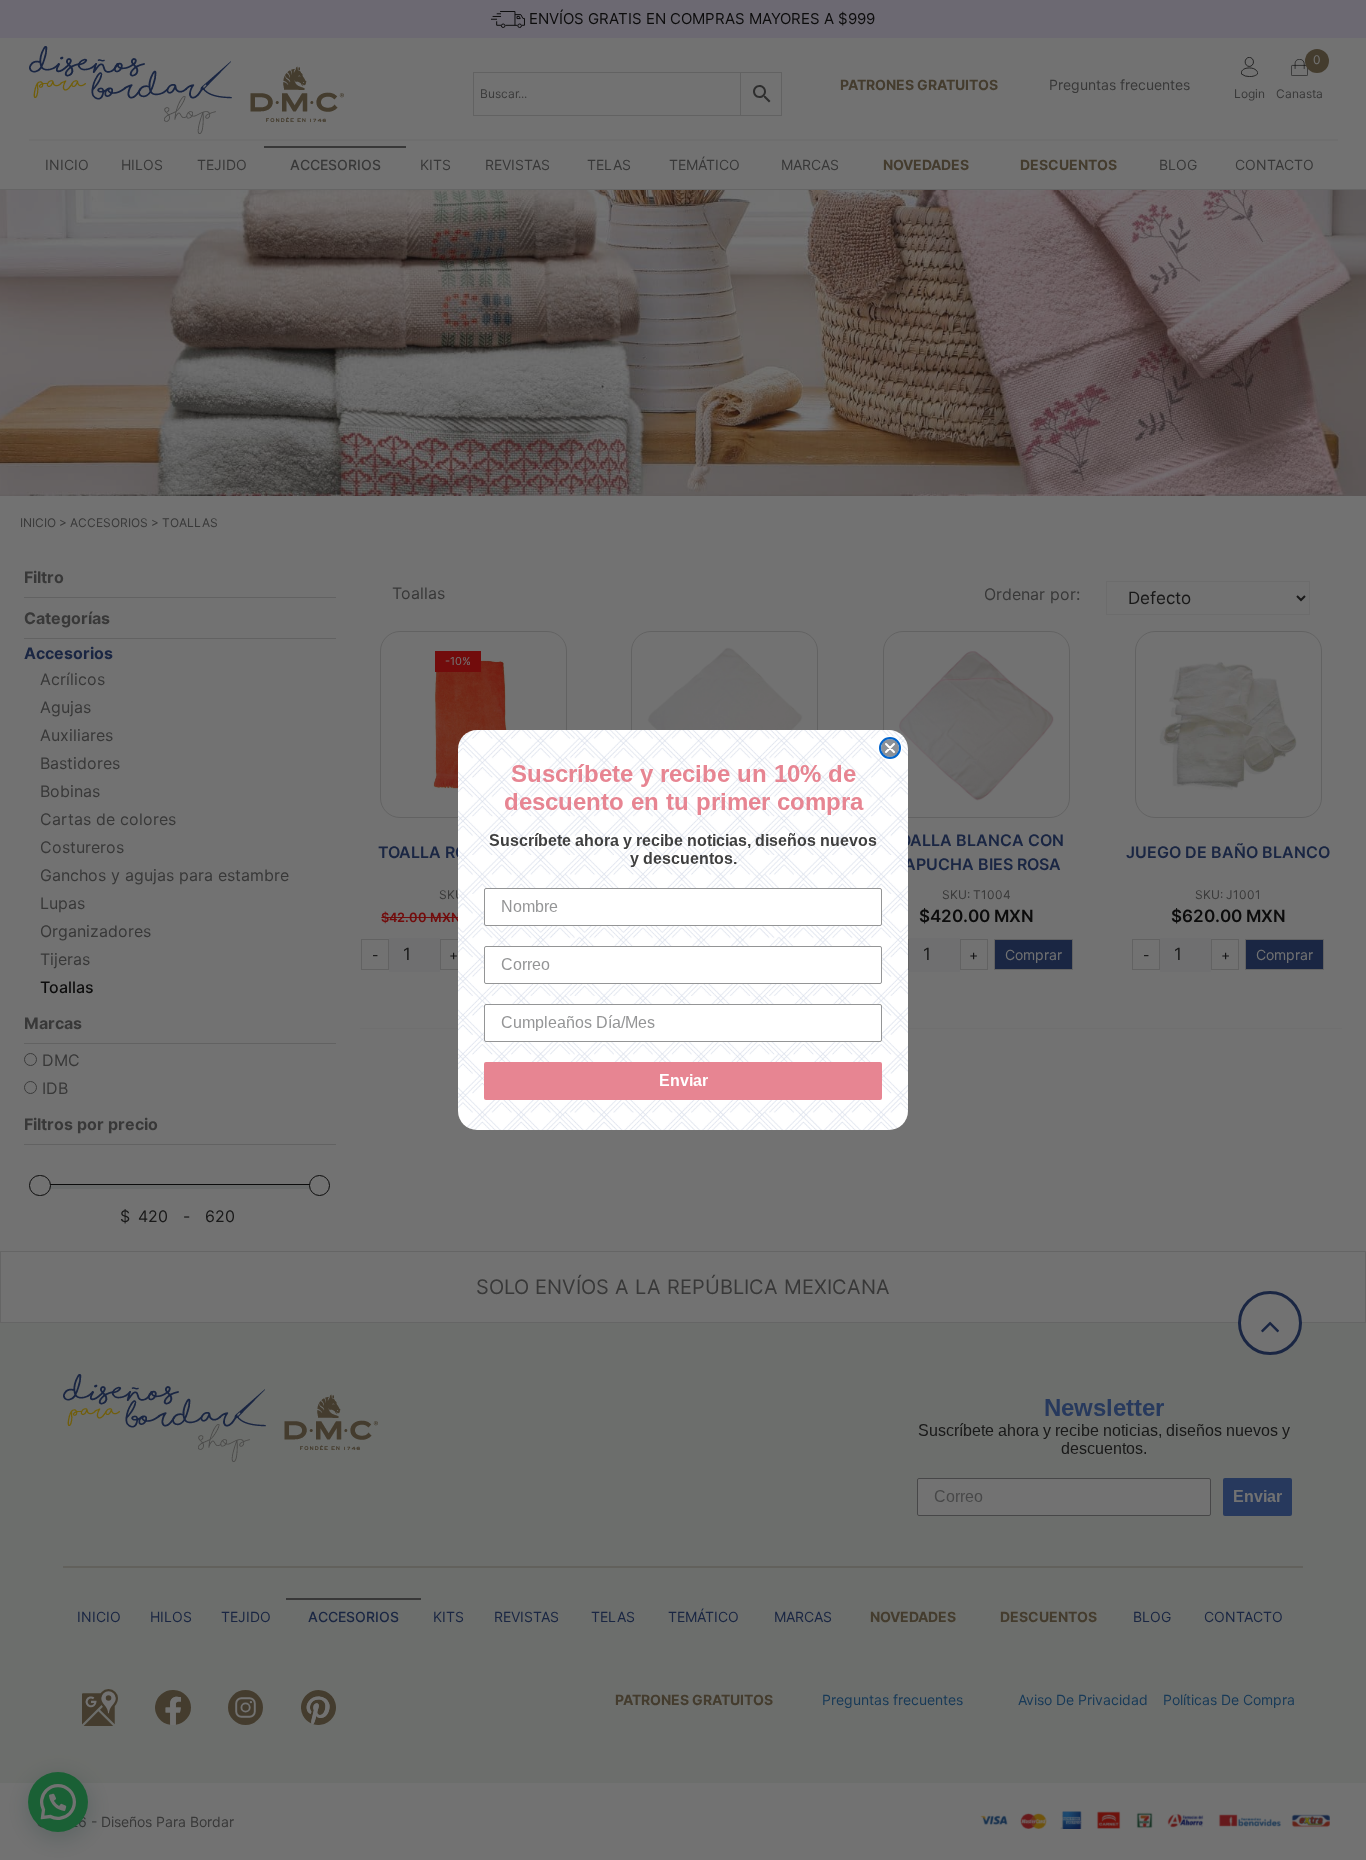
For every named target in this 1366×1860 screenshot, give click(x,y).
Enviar (683, 1080)
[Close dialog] (890, 748)
